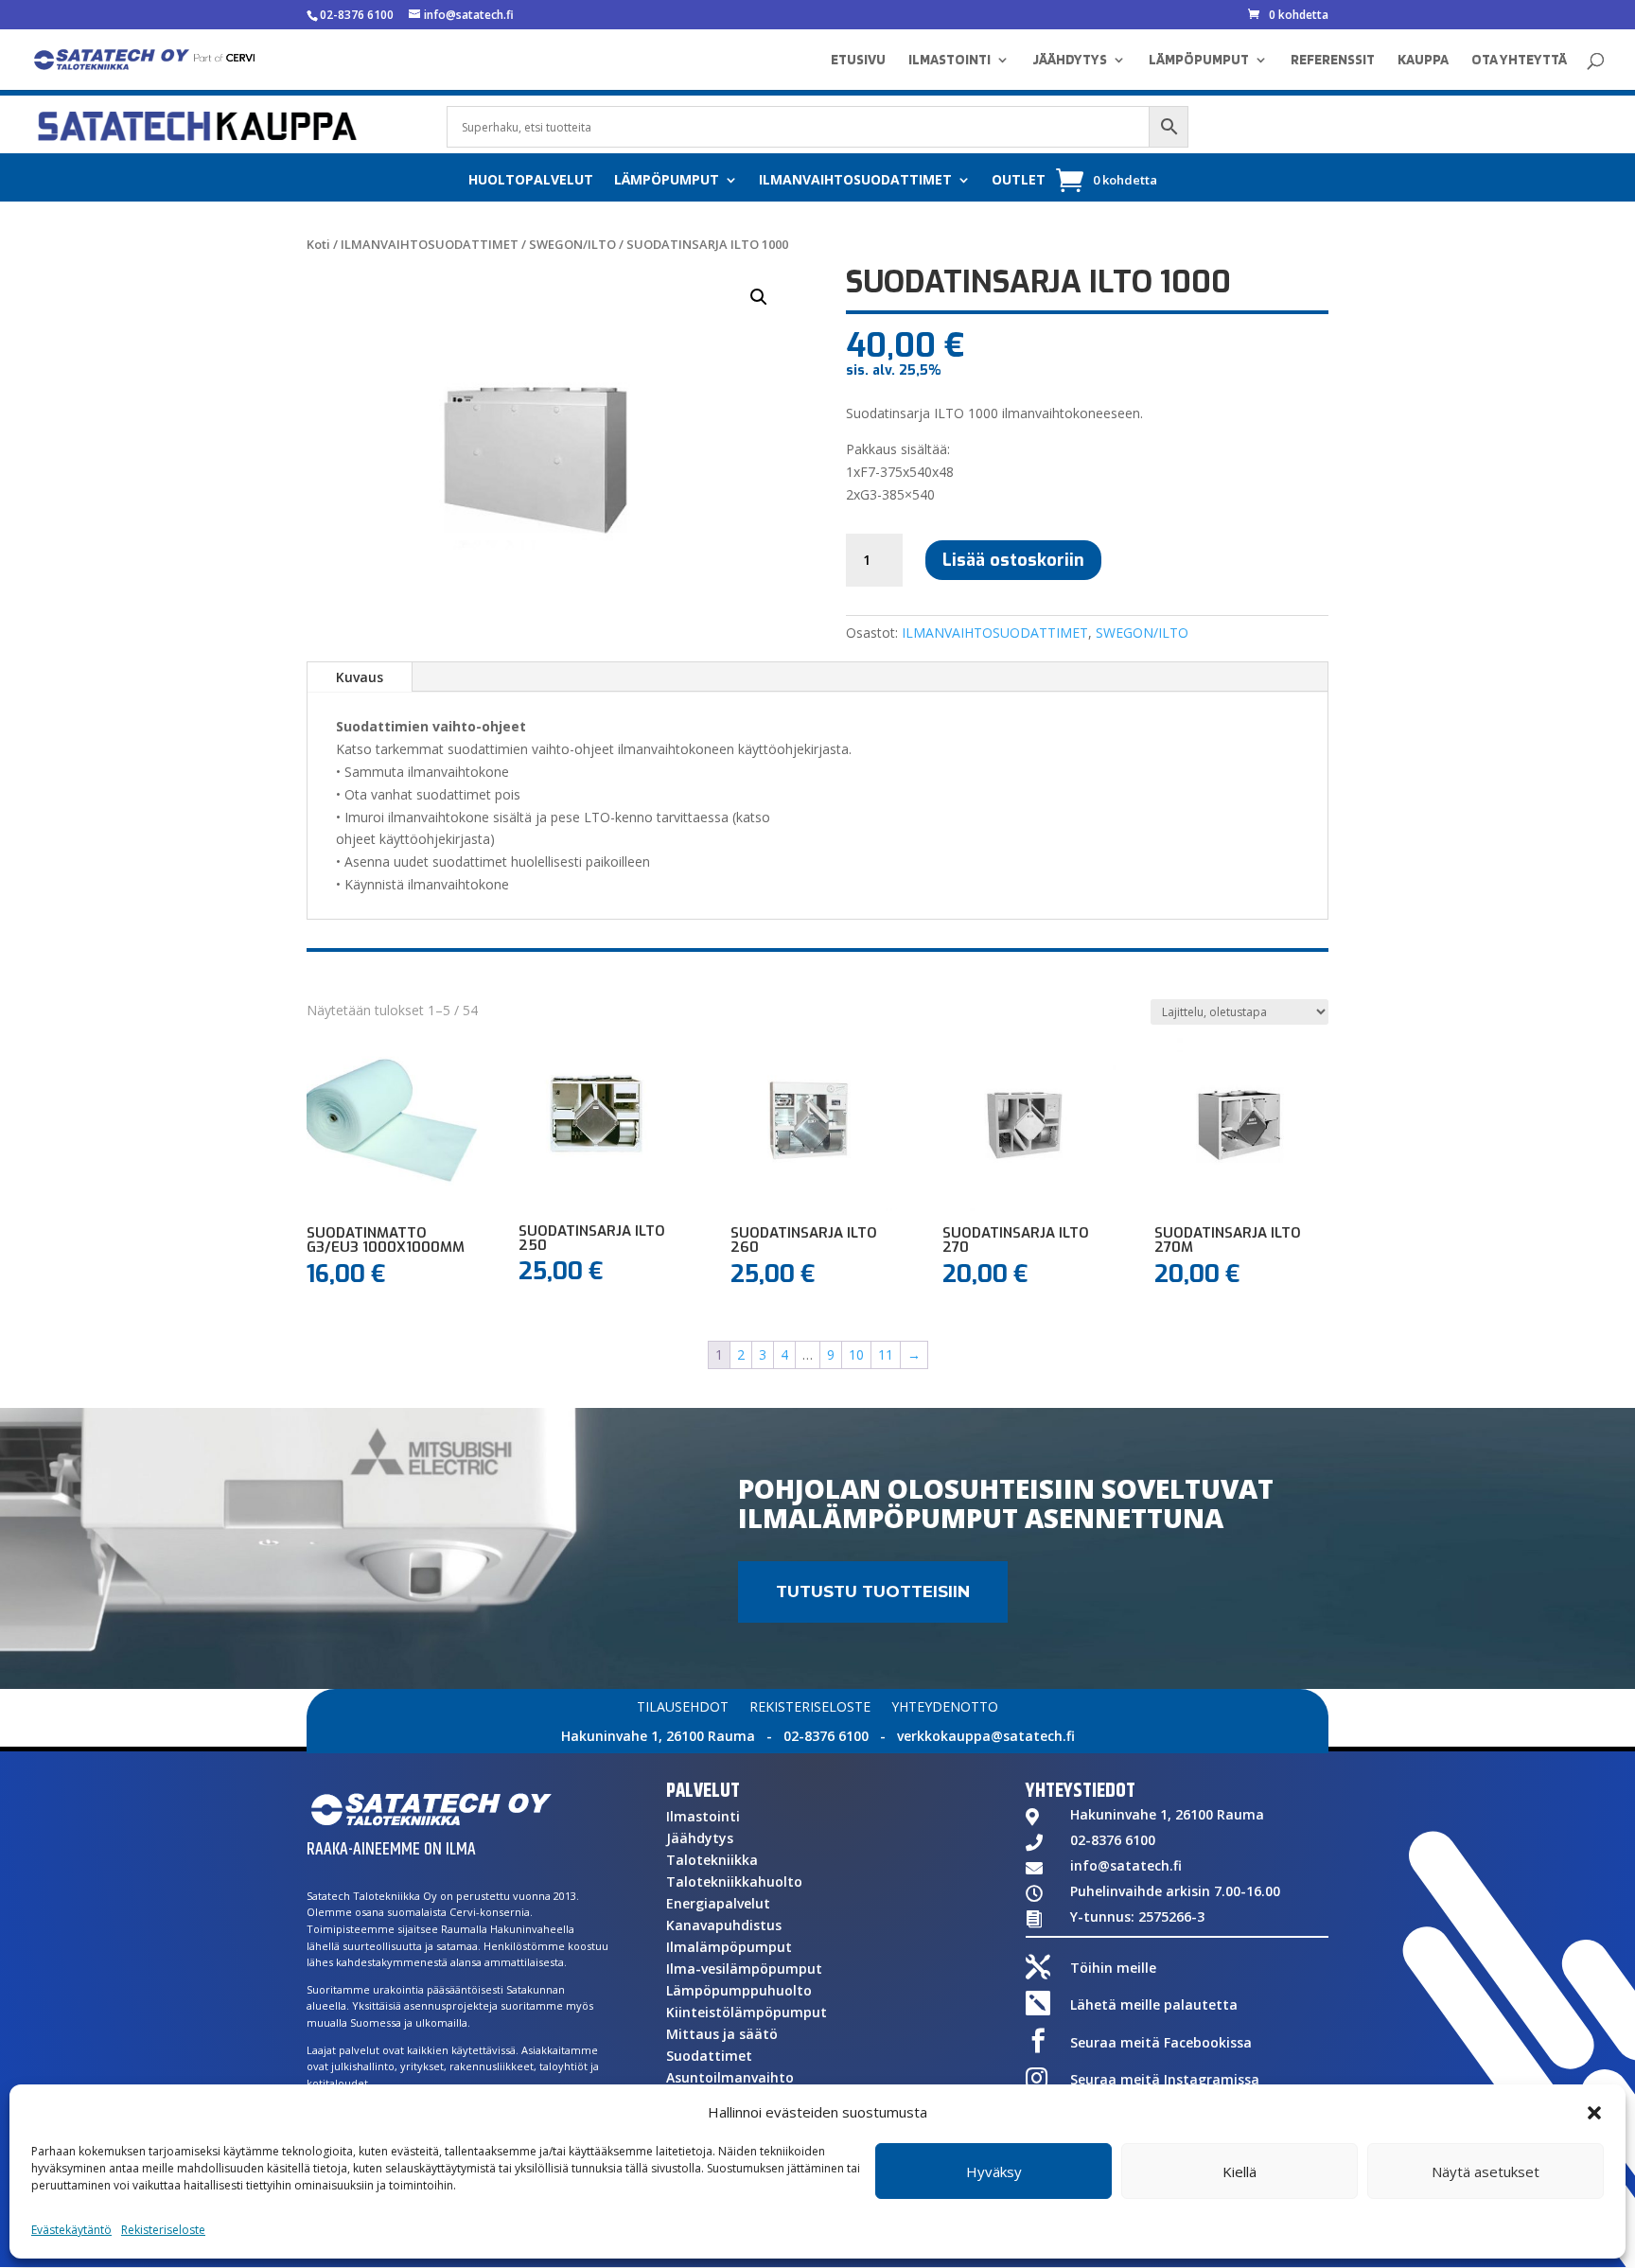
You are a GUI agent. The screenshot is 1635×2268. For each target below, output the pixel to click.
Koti (318, 244)
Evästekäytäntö (71, 2230)
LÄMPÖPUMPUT (1199, 61)
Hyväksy (994, 2171)
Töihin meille (1113, 1968)
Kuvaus (360, 677)
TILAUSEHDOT (683, 1708)
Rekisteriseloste (163, 2230)
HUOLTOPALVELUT (531, 181)
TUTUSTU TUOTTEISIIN (873, 1591)
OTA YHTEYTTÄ (1519, 61)
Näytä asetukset (1486, 2171)
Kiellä (1239, 2171)
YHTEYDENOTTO (945, 1708)
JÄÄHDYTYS (1070, 61)
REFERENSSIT (1333, 61)
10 (856, 1354)
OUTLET (1019, 181)
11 (886, 1354)
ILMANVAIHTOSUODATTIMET (855, 181)
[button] (1594, 2113)
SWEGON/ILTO (572, 244)
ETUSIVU (858, 61)
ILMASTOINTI (949, 61)
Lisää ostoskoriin (1013, 560)
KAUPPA (1423, 61)
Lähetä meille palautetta (1154, 2004)
